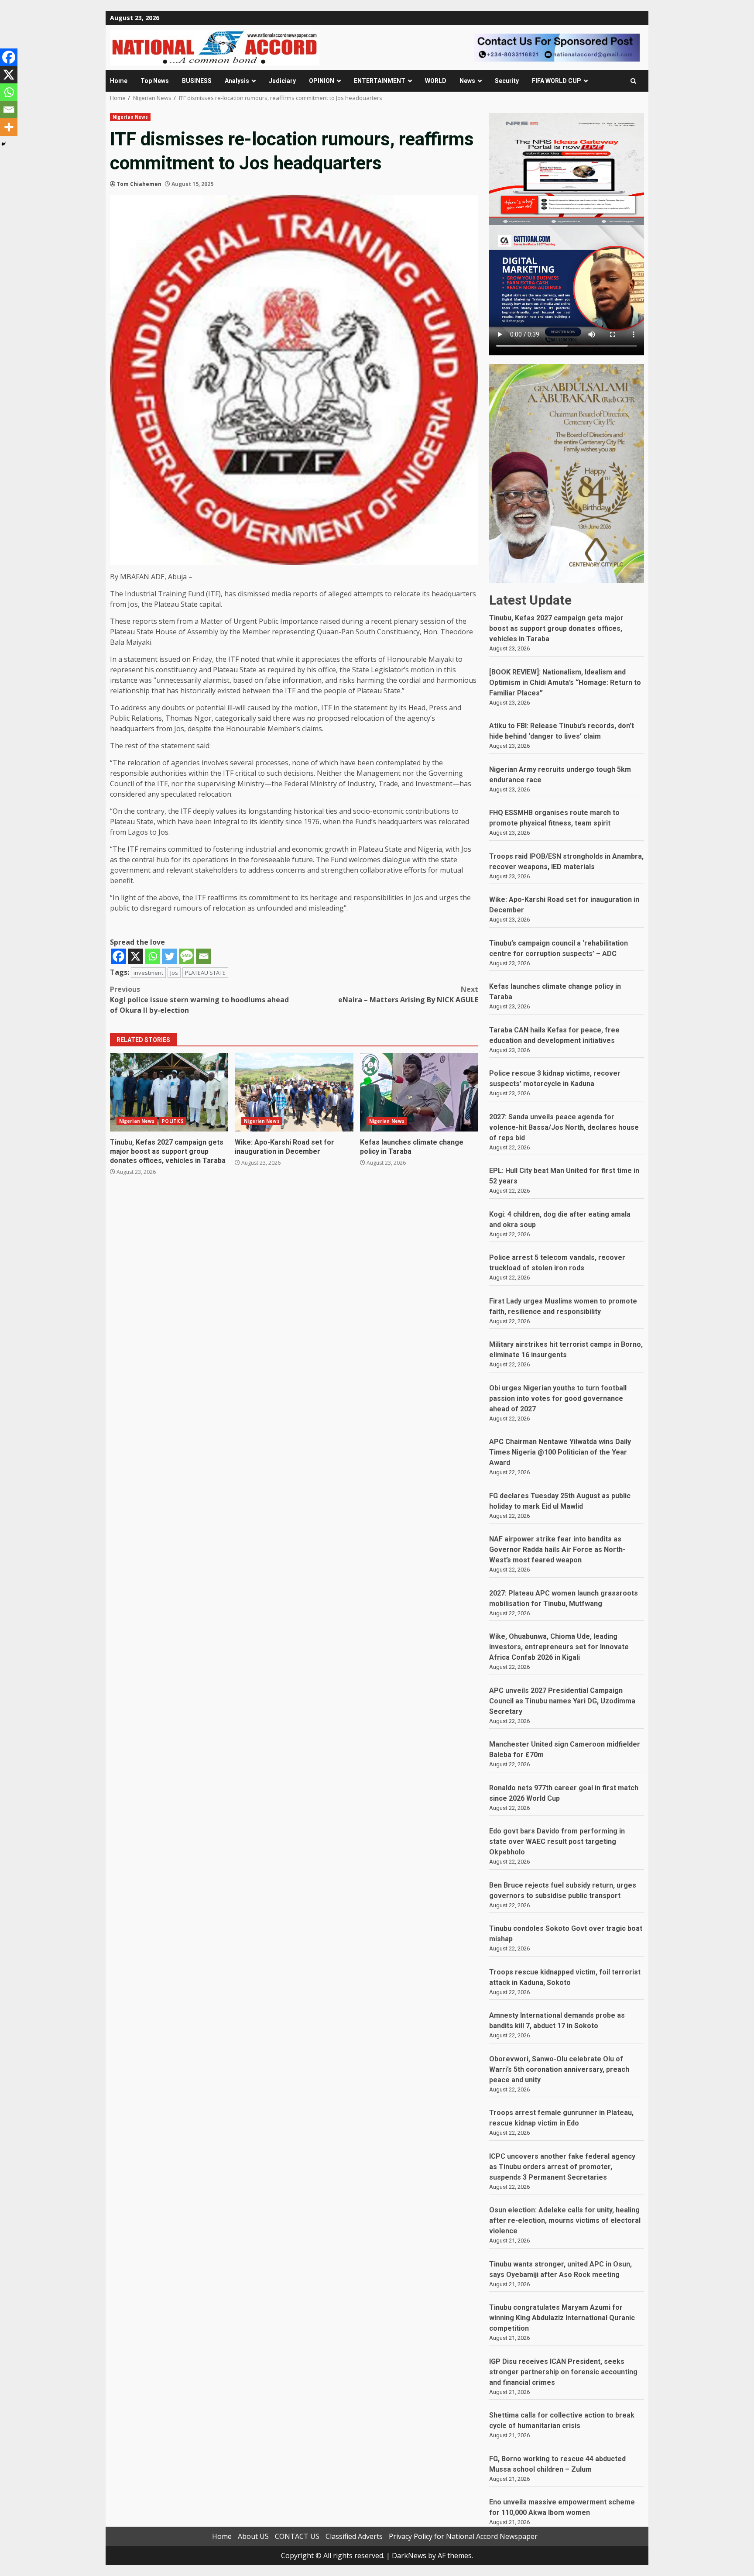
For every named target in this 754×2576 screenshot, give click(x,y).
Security (507, 81)
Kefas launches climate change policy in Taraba (419, 1092)
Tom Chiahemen (139, 184)
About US (253, 2536)
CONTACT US (297, 2536)
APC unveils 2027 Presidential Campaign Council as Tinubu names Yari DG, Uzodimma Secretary (562, 1701)
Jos (174, 973)
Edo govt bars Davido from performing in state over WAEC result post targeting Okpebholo (557, 1842)
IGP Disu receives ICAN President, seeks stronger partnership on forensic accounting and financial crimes (563, 2372)
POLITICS (173, 1121)
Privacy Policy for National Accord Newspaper (463, 2536)
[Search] (633, 81)
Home (119, 81)
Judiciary (282, 81)
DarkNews (409, 2555)
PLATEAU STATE (205, 973)
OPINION (322, 81)
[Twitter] (170, 956)
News (467, 81)
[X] (135, 956)
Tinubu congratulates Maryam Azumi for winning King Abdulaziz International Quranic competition (562, 2318)
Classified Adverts (354, 2536)
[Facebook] (118, 956)
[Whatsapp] (153, 956)
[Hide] (3, 144)
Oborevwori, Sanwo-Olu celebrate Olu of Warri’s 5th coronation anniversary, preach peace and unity (559, 2069)
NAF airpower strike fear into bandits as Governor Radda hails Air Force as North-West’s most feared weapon (557, 1549)
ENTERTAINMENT (380, 81)
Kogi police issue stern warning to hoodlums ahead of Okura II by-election (199, 1000)
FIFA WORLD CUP (557, 81)
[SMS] (187, 956)
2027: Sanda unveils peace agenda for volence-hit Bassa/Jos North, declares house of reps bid (564, 1127)
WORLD (436, 81)
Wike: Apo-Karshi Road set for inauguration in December (294, 1092)
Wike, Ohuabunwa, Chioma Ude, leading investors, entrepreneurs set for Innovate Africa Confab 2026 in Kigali (559, 1647)
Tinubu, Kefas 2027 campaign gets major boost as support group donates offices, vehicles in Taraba (169, 1092)
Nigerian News (130, 117)
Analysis (237, 81)
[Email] (204, 956)
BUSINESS (197, 81)
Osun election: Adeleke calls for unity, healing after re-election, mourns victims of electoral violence (565, 2220)
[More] (9, 127)
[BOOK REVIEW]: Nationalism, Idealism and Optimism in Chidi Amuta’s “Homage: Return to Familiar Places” (565, 683)
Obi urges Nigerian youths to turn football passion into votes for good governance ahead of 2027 (558, 1398)
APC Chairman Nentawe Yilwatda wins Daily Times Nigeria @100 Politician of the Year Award (560, 1452)
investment (148, 973)
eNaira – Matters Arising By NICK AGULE (408, 994)
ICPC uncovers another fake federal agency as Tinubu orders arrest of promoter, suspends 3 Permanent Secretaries (562, 2167)
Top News (155, 81)
